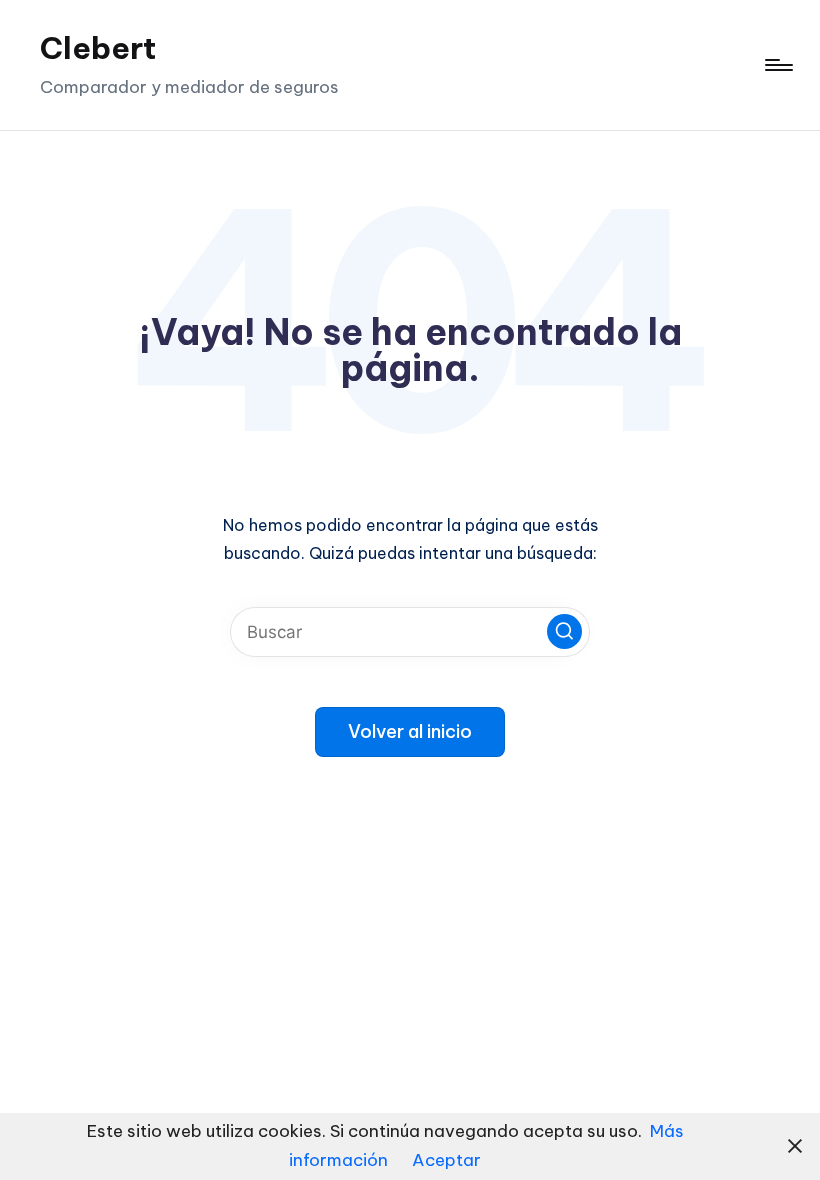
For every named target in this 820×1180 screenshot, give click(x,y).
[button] (564, 631)
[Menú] (777, 65)
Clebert (98, 48)
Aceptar (446, 1160)
